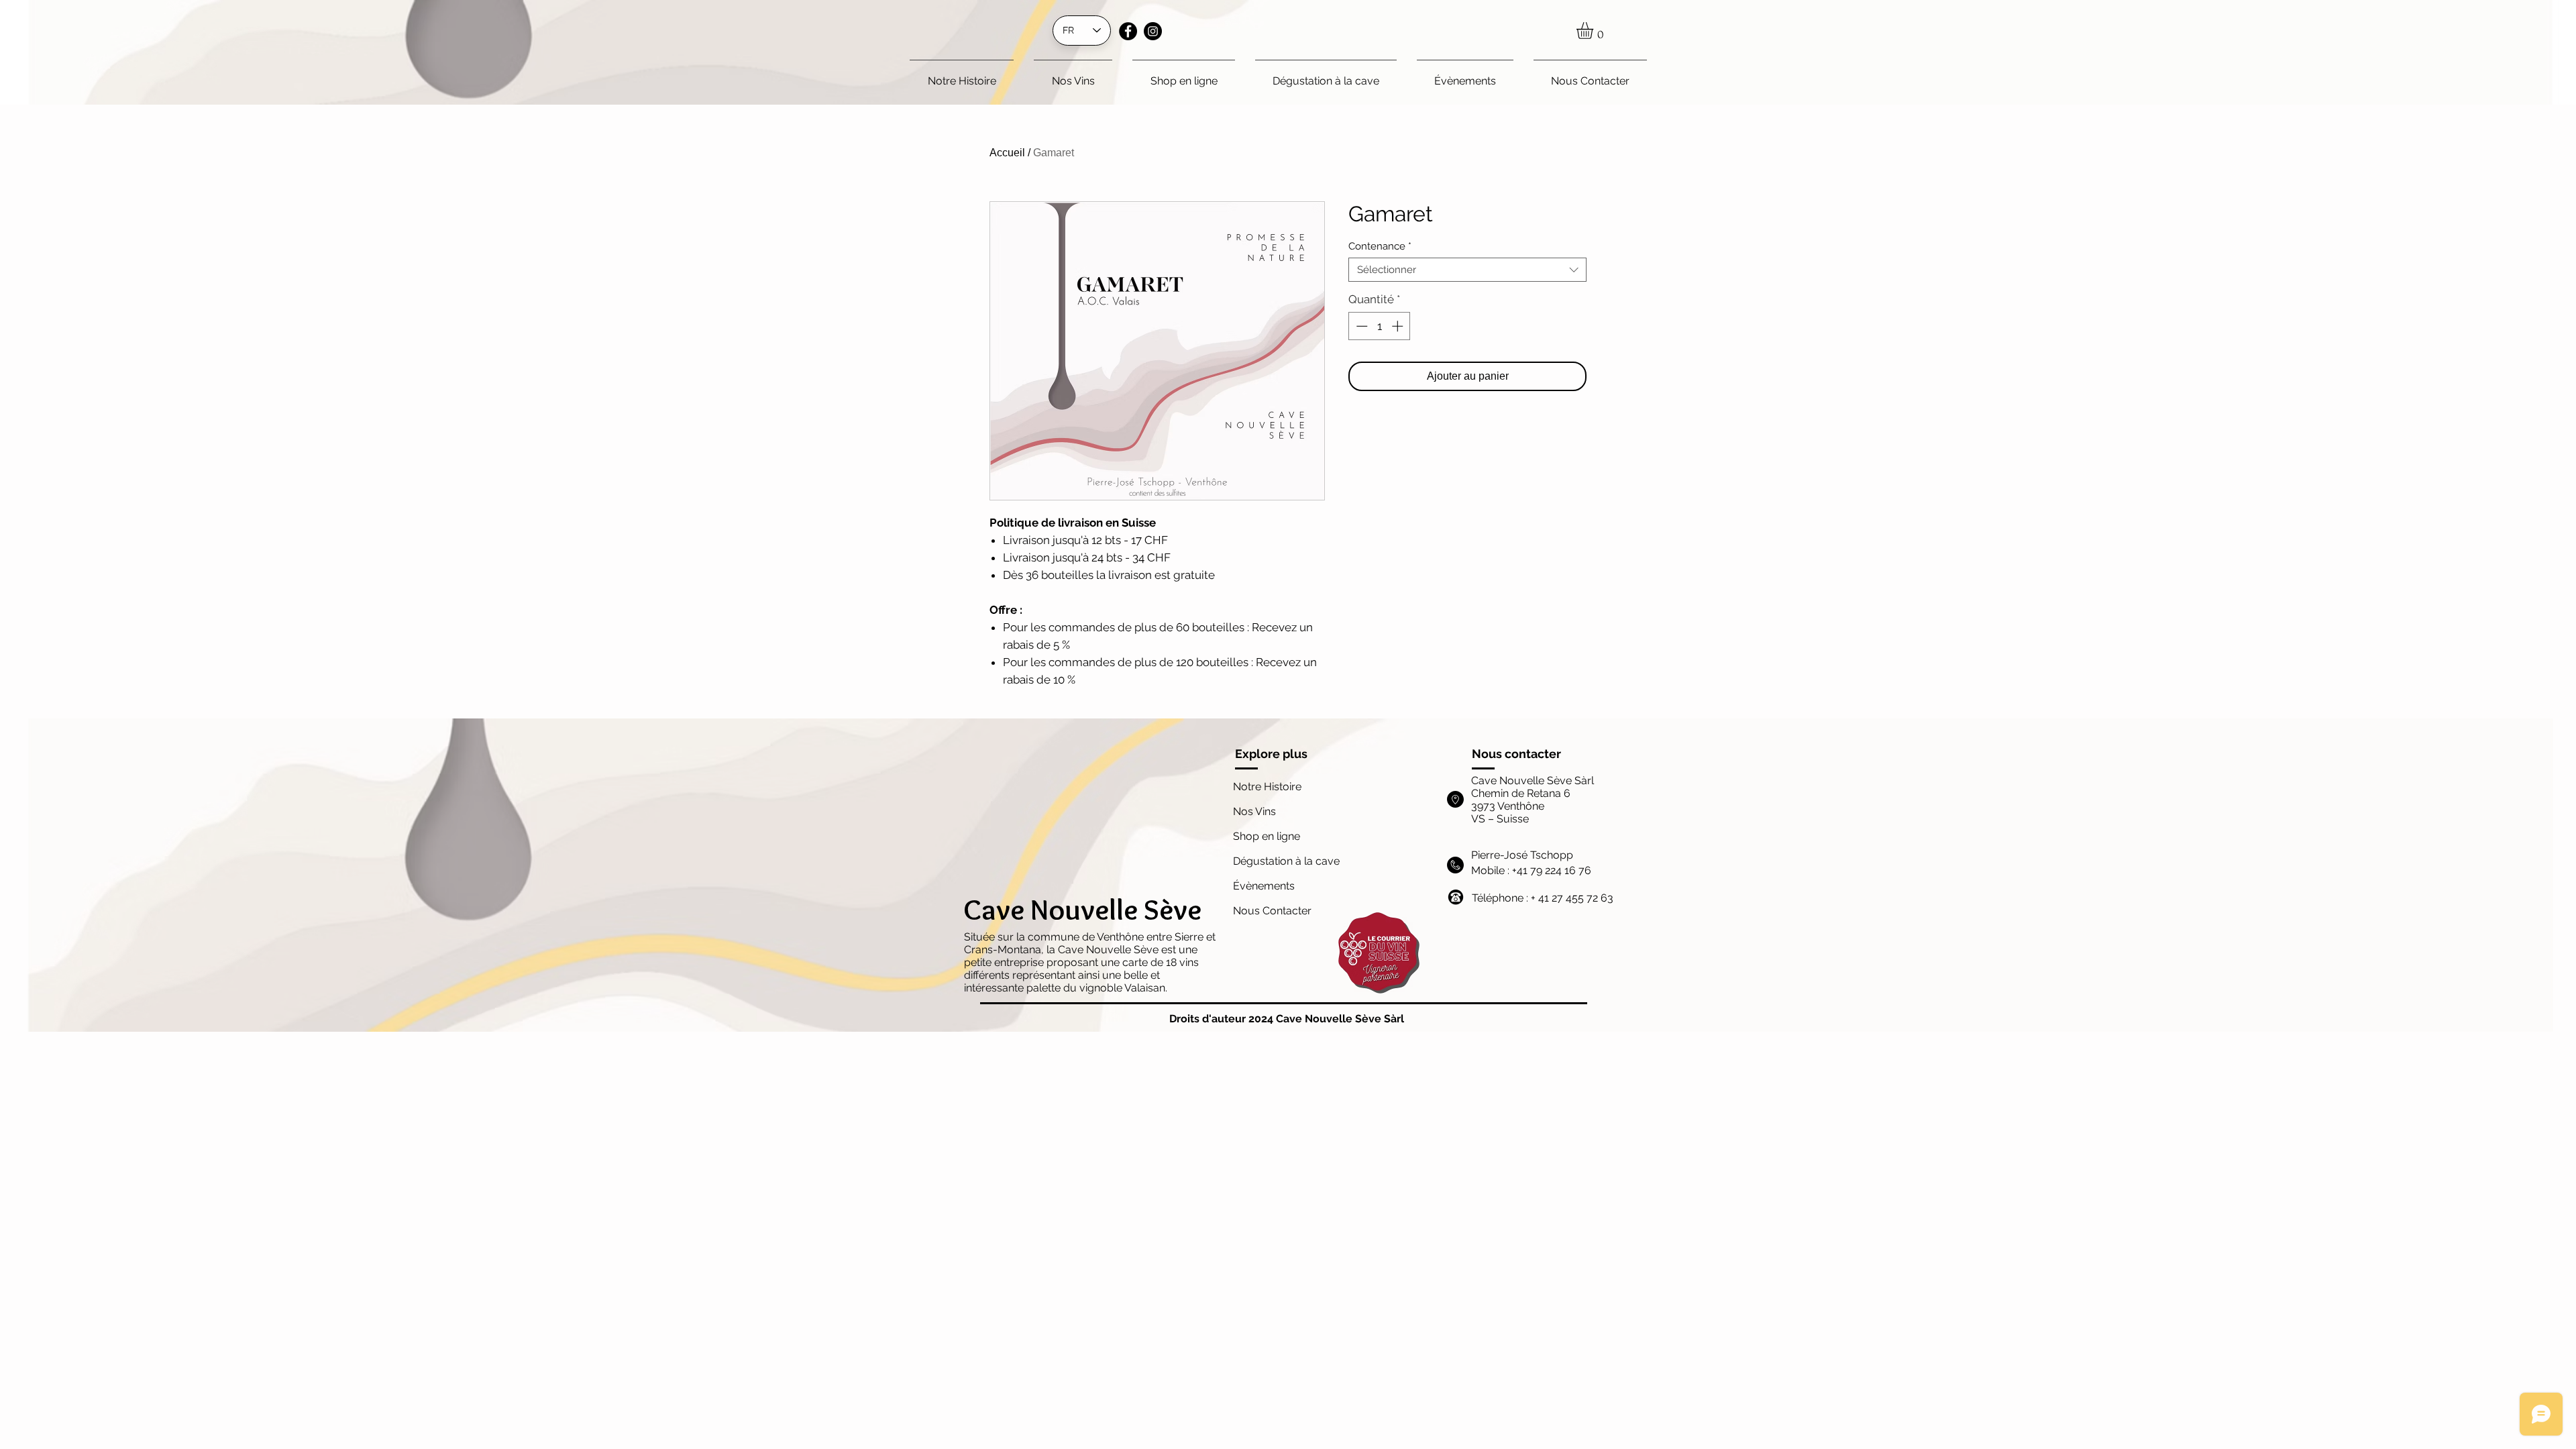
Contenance (1380, 246)
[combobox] (1467, 270)
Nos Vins (1254, 811)
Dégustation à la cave (1286, 861)
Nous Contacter (1272, 911)
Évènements (1265, 886)
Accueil (1007, 153)
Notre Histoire (1267, 787)
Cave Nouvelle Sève (1082, 909)
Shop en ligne (1267, 836)
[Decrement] (1360, 326)
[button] (1595, 31)
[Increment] (1399, 326)
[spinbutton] (1380, 326)
